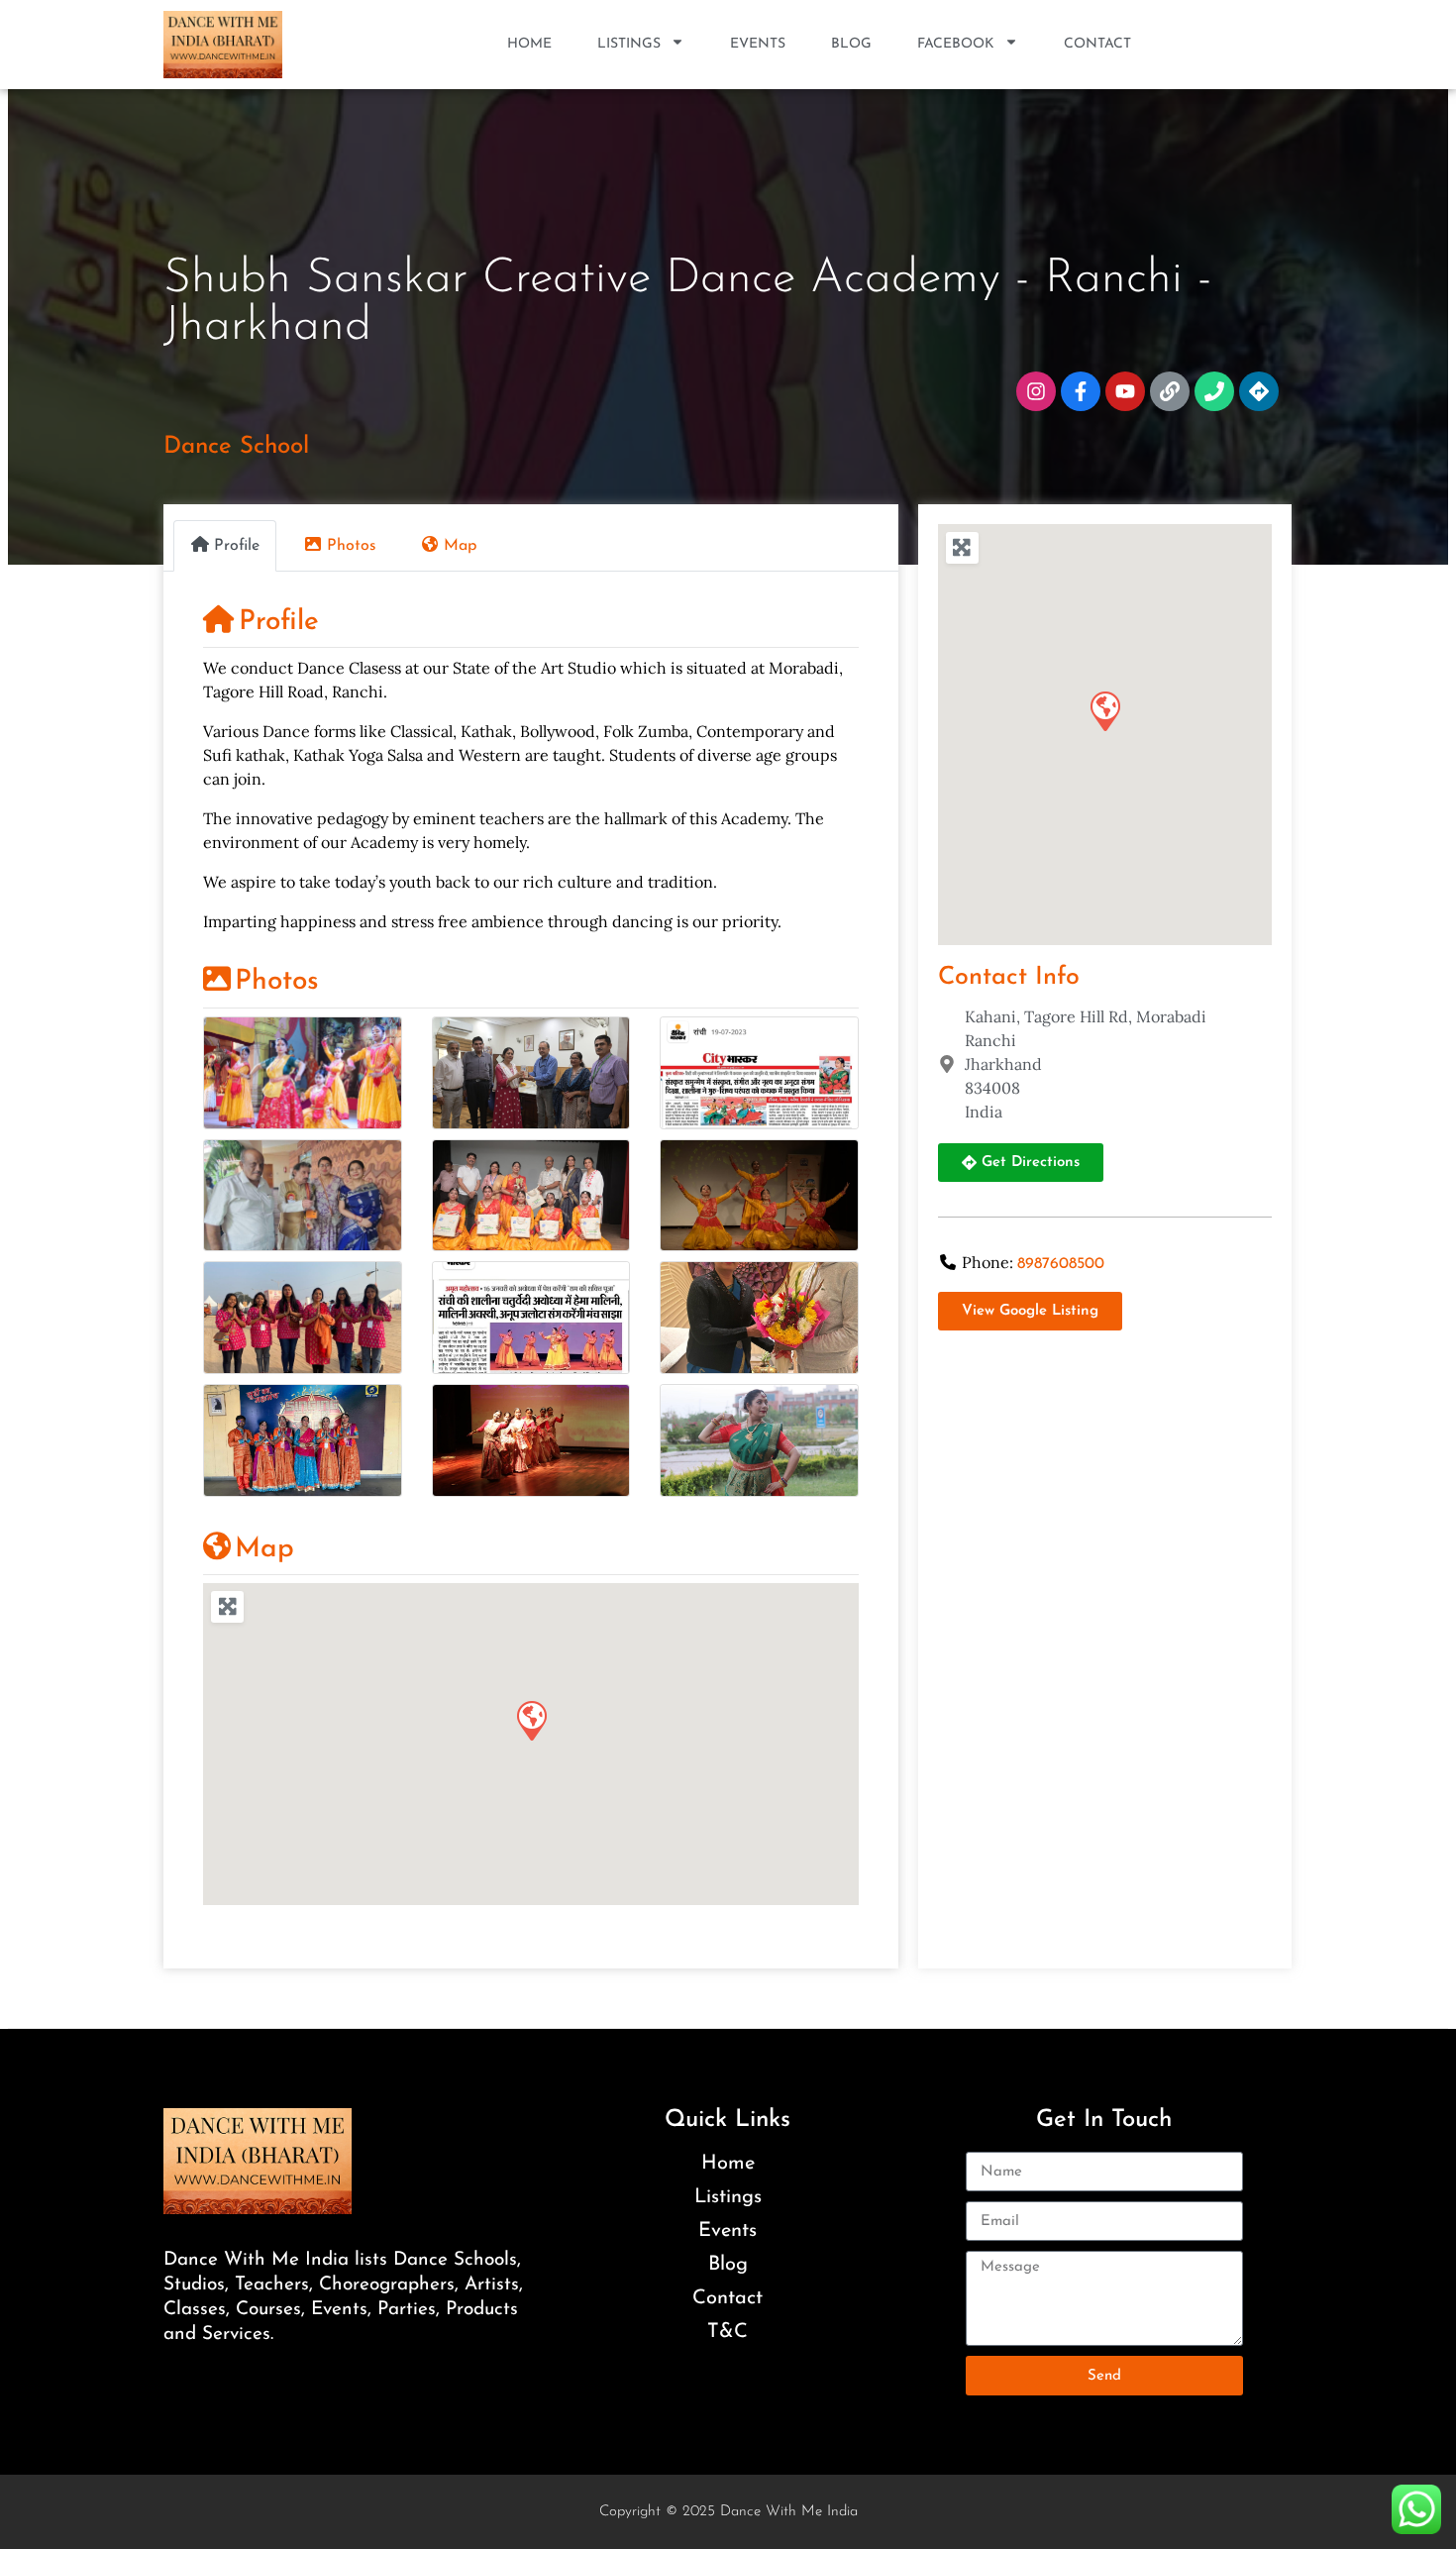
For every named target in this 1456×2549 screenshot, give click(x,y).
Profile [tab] (237, 546)
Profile (279, 622)
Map (264, 1549)
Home (529, 44)
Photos (277, 982)
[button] (531, 1720)
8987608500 (1061, 1264)
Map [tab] (460, 546)
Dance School (236, 447)
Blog (851, 44)
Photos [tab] (352, 546)
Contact (1097, 44)
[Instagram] (1036, 391)
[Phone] (1214, 391)
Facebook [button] (956, 44)
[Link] (1170, 391)
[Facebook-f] (1081, 391)
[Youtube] (1125, 391)
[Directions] (1259, 391)
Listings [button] (629, 44)
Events (758, 44)
